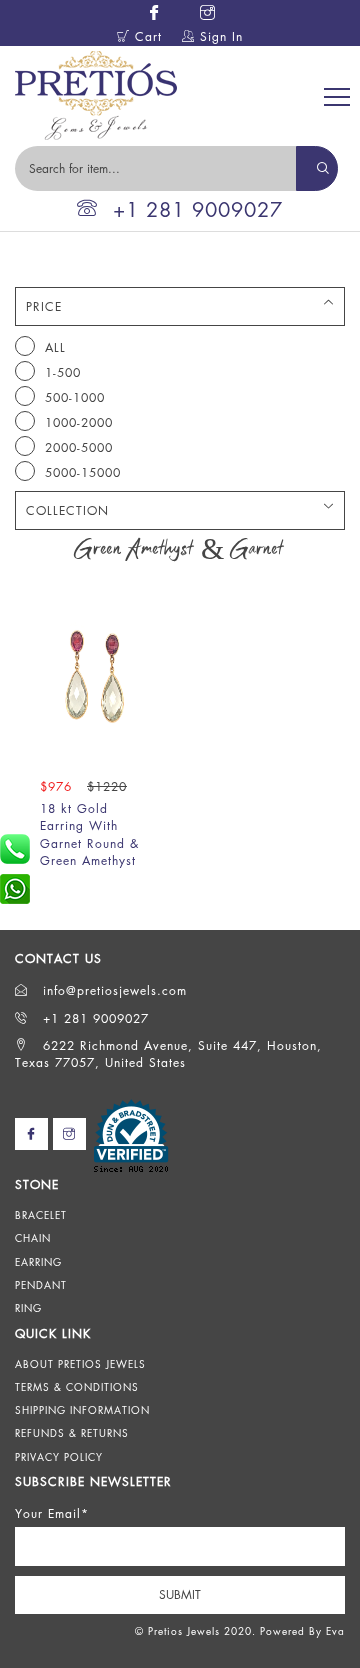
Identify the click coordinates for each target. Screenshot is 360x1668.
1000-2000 (79, 422)
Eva (335, 1631)
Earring (38, 1262)
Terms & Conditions (77, 1387)
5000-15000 (83, 472)
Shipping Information (82, 1410)
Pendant (41, 1285)
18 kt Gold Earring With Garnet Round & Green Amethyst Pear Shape (89, 843)
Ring (28, 1308)
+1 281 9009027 (198, 209)
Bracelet (41, 1215)
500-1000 (75, 397)
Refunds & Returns (72, 1433)
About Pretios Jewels (80, 1364)
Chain (33, 1238)
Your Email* (52, 1513)
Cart (146, 36)
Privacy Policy (59, 1457)
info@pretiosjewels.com (112, 990)
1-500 (63, 372)
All (55, 347)
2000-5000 (79, 447)
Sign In (219, 36)
